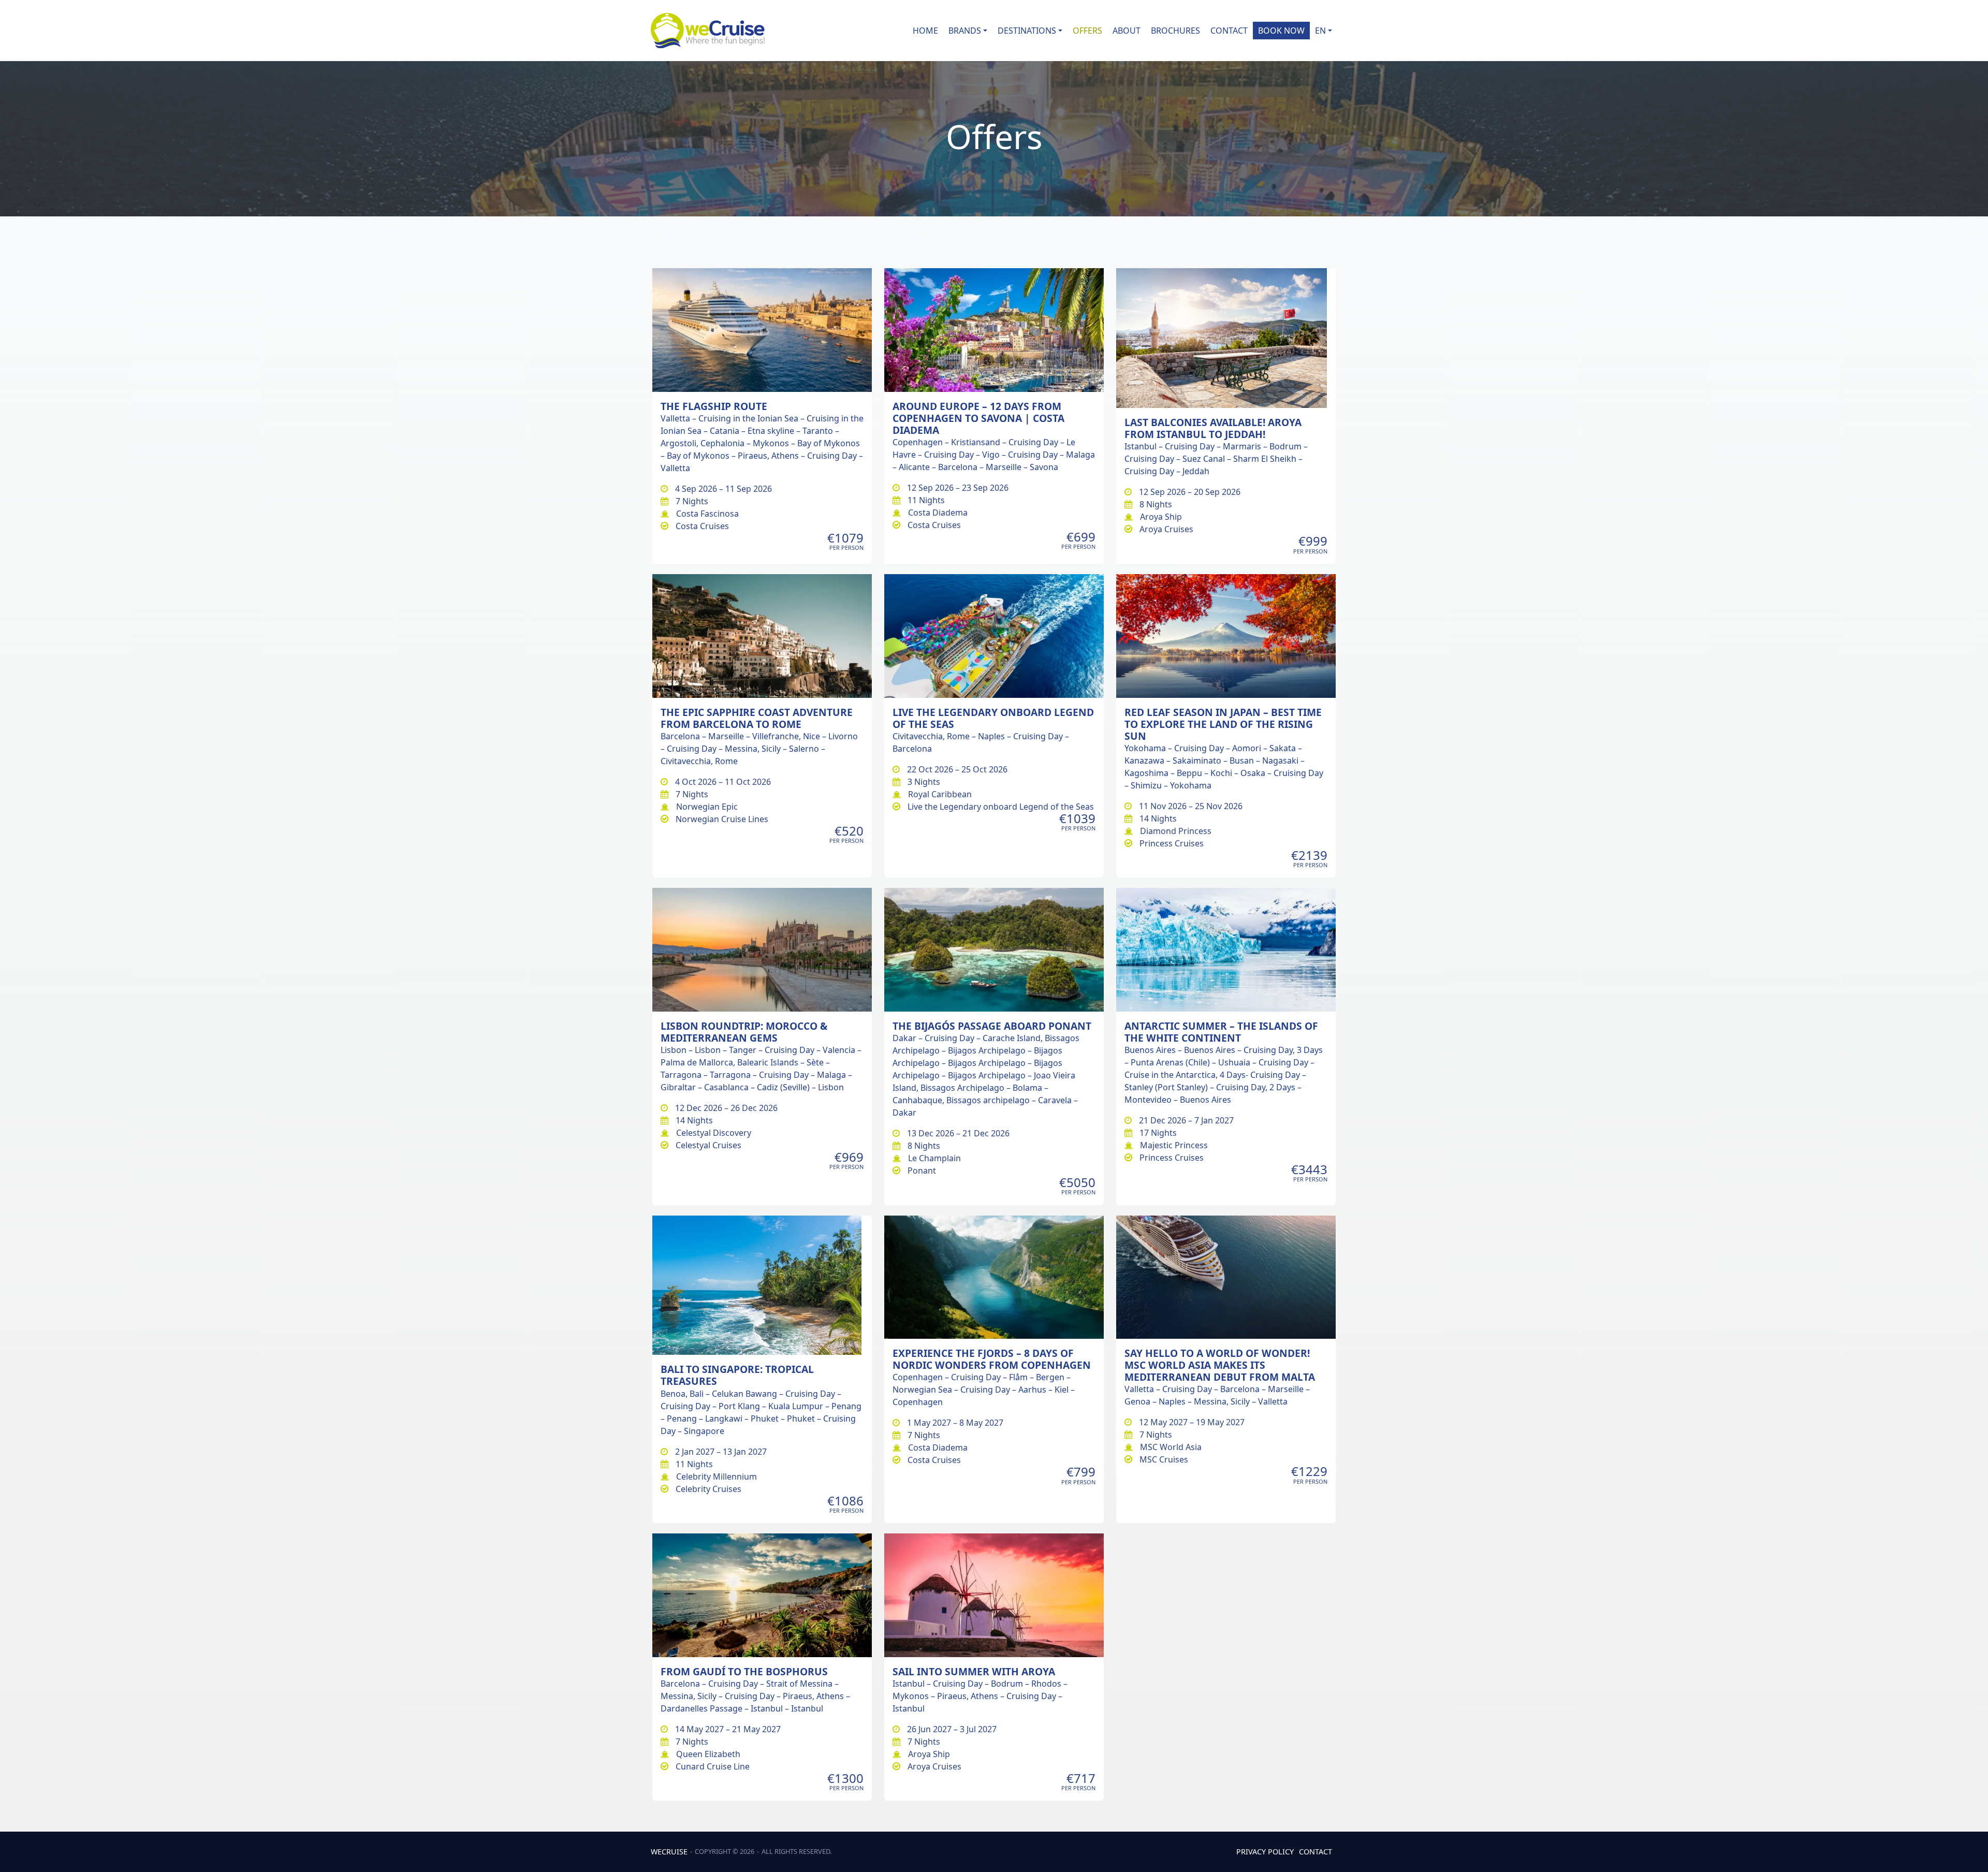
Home (925, 31)
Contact (1229, 31)
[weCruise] (708, 31)
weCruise (669, 1852)
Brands (965, 31)
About (1127, 31)
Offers (1087, 31)
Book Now (1281, 31)
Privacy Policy (1265, 1852)
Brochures (1175, 31)
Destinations (1027, 31)
